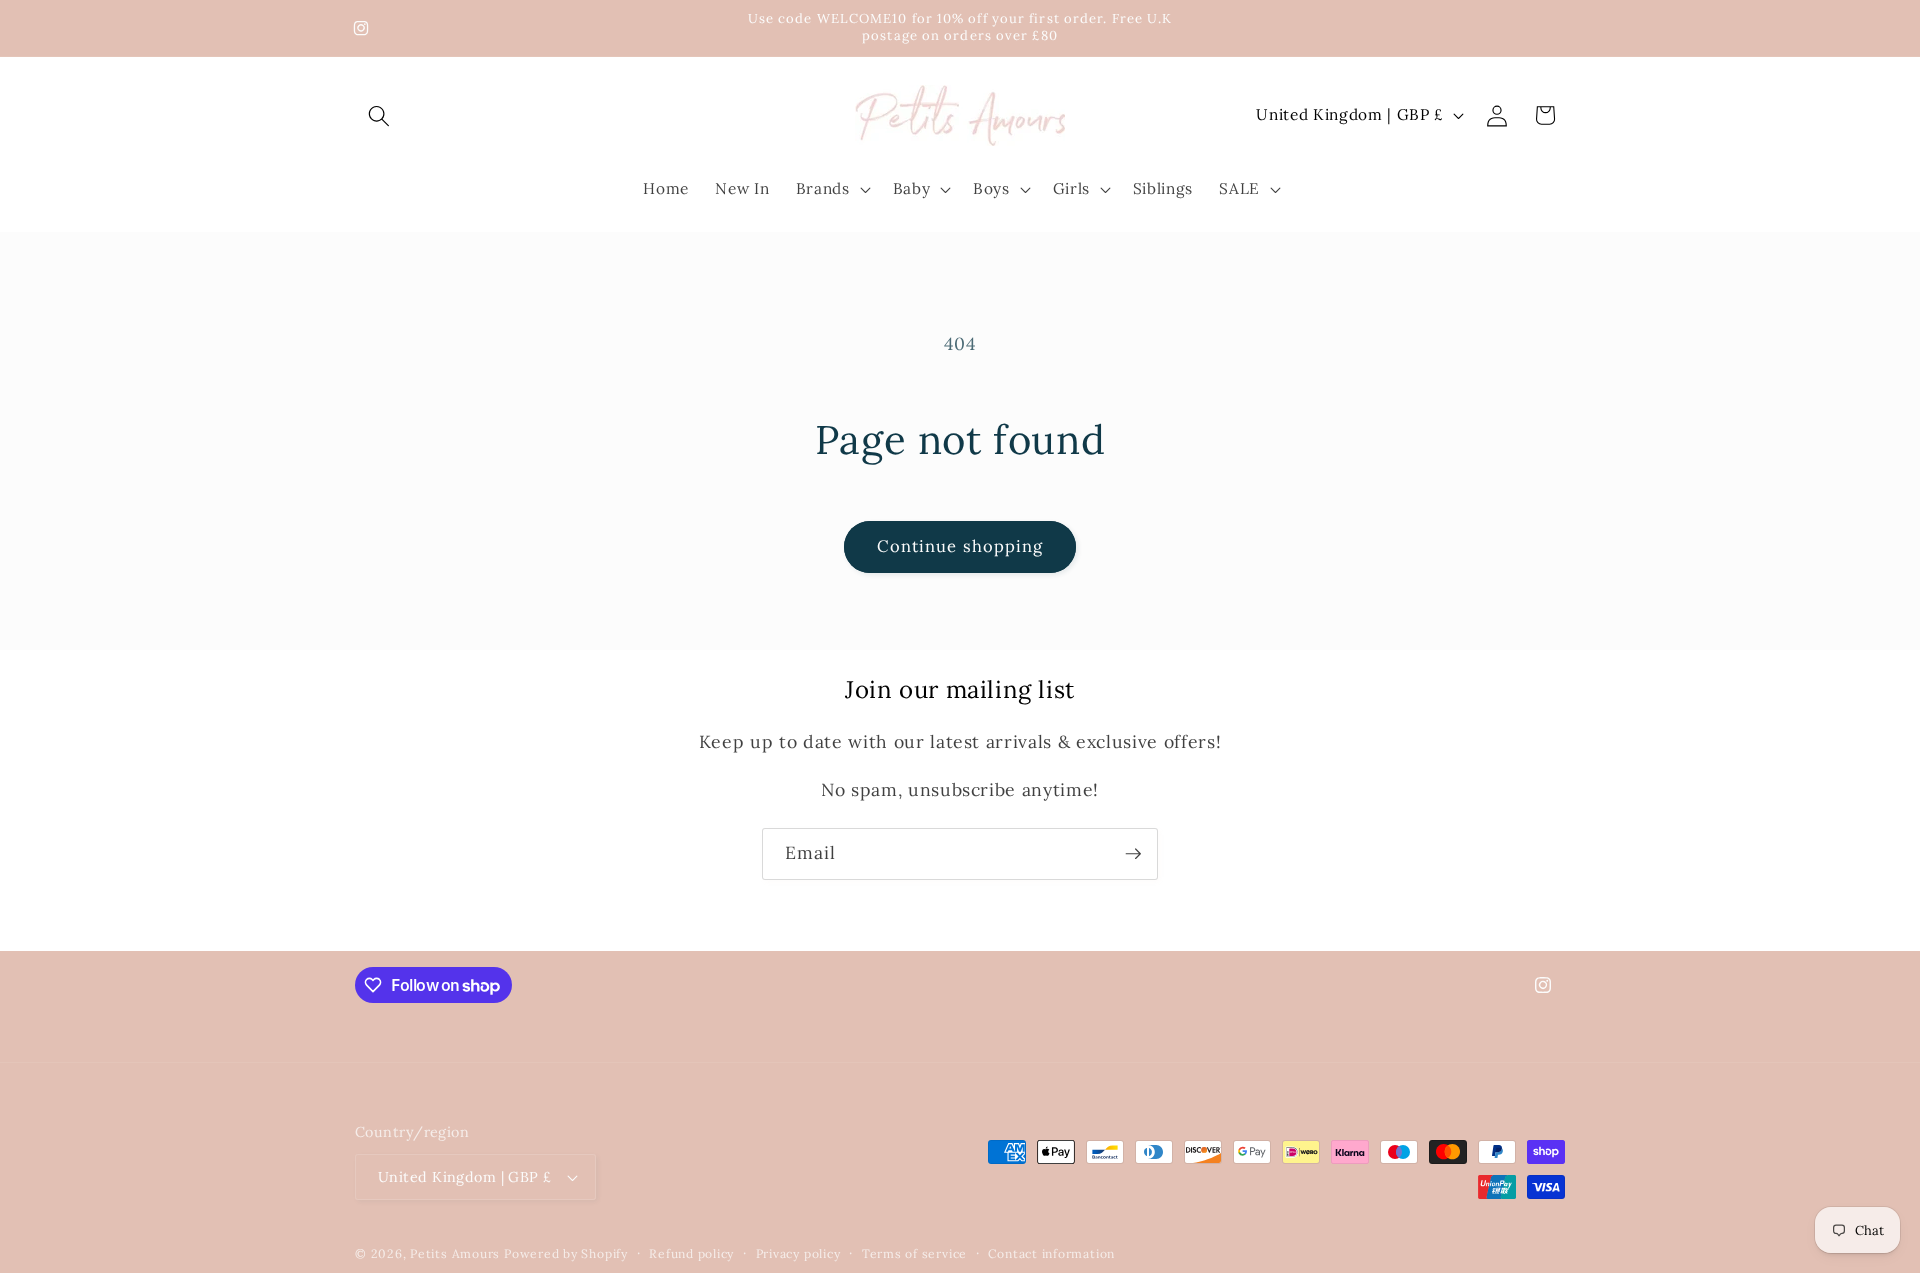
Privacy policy (798, 1253)
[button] (379, 115)
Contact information (1051, 1253)
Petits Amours (455, 1253)
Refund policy (691, 1253)
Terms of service (914, 1253)
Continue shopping (960, 546)
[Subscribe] (1133, 854)
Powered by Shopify (566, 1253)
